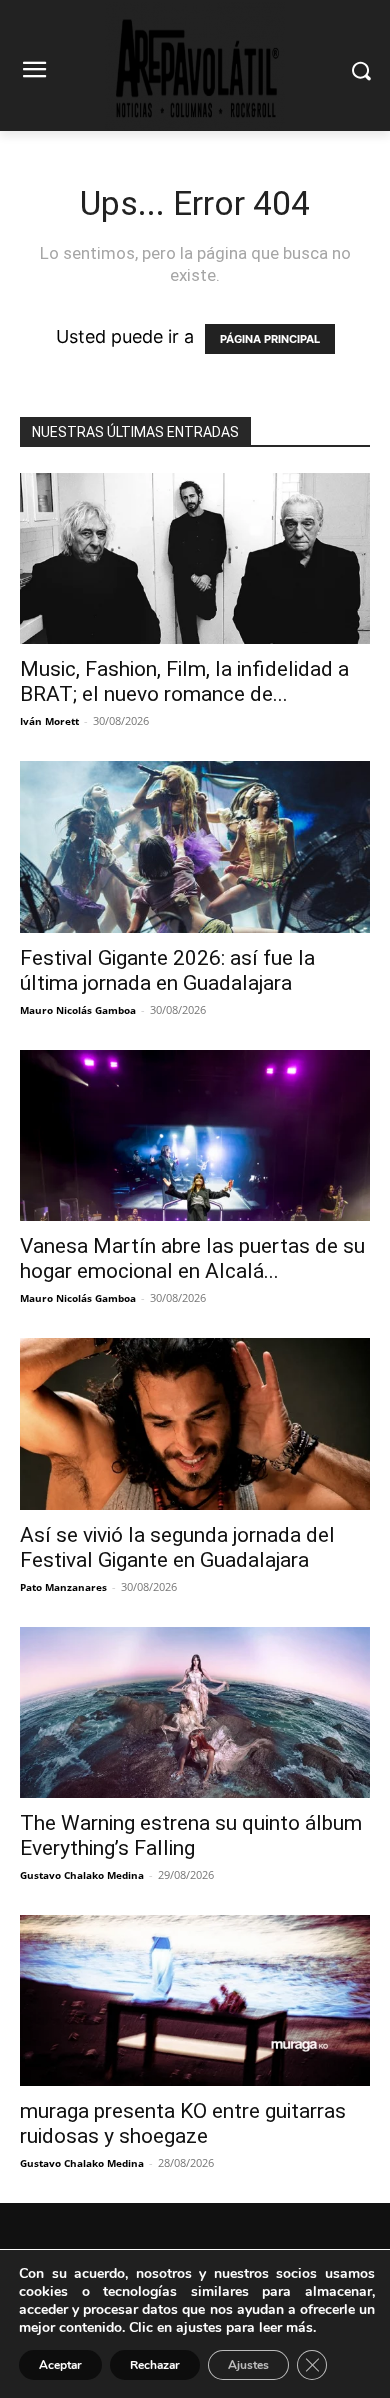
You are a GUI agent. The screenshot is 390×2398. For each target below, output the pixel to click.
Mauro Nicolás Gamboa (78, 1010)
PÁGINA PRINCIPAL (270, 339)
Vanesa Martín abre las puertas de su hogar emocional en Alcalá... (192, 1258)
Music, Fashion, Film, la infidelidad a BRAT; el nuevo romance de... (184, 681)
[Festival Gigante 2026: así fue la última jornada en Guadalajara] (195, 846)
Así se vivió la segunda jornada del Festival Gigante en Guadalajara (177, 1547)
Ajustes (248, 2365)
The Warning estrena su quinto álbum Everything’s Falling (191, 1835)
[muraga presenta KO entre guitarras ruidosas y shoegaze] (195, 2000)
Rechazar (155, 2365)
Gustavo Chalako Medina (82, 1875)
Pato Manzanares (63, 1587)
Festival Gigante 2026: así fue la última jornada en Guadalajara (167, 970)
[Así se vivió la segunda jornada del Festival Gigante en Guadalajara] (195, 1423)
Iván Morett (49, 721)
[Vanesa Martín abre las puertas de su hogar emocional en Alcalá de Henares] (195, 1135)
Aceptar (60, 2365)
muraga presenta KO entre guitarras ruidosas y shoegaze (183, 2123)
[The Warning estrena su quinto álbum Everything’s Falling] (195, 1712)
